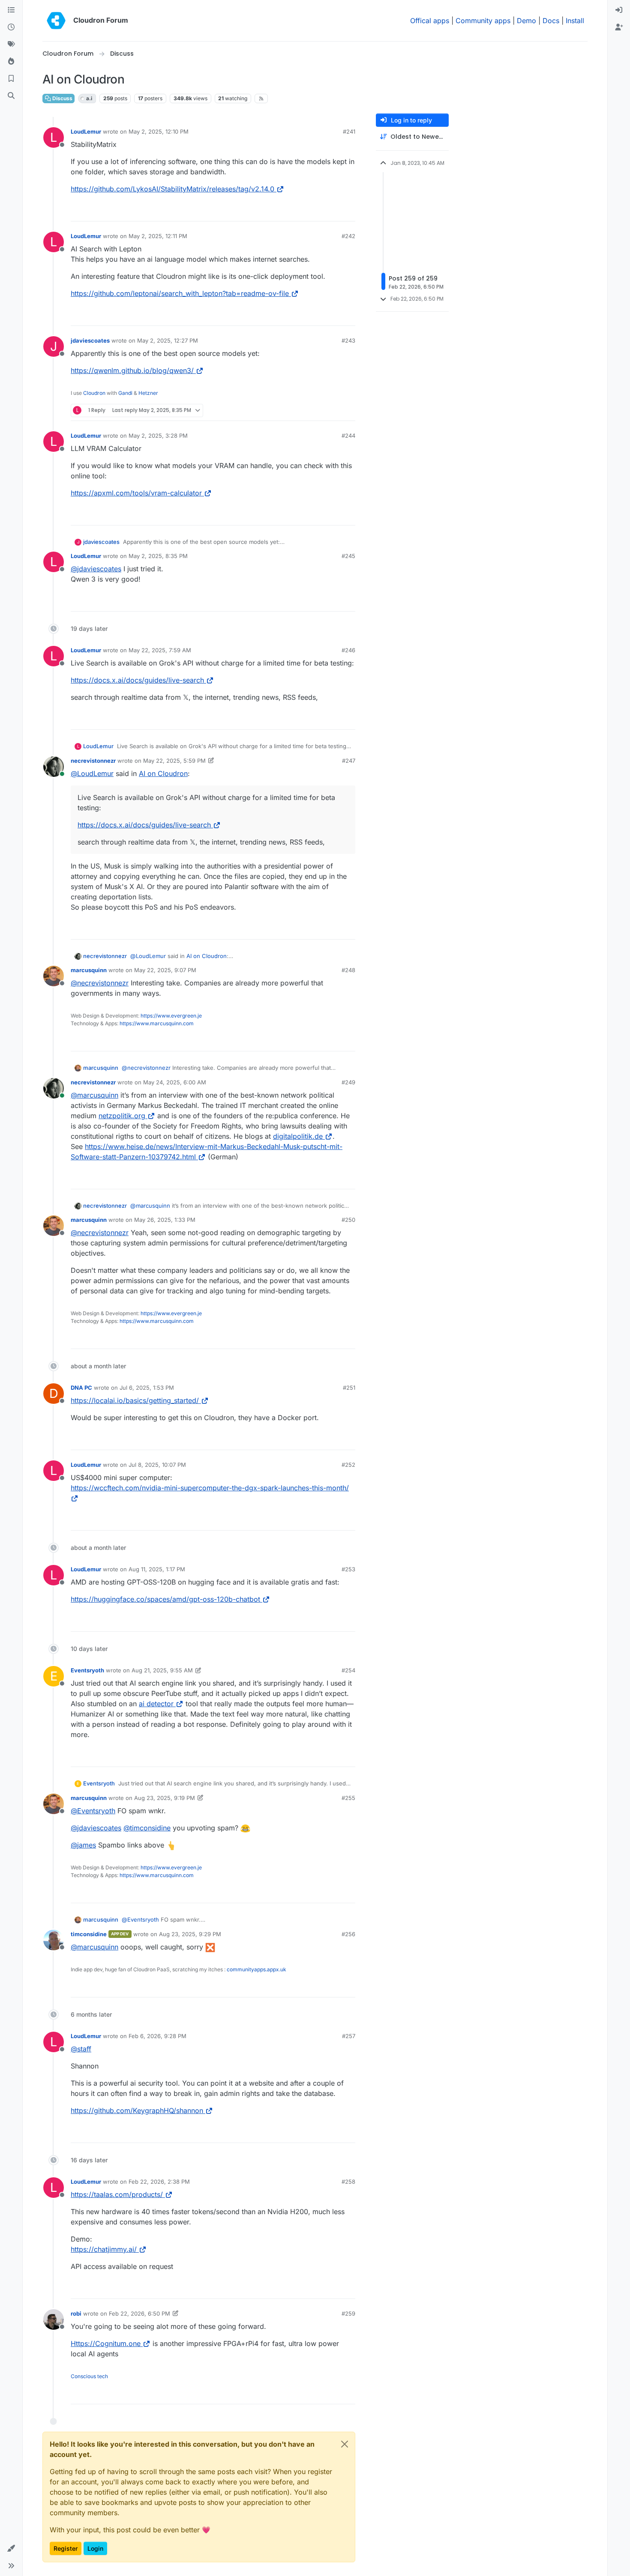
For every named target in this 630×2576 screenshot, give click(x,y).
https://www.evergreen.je (171, 1016)
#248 (348, 970)
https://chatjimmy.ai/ (104, 2249)
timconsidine (89, 1934)
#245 (348, 556)
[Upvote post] (335, 211)
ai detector (156, 1704)
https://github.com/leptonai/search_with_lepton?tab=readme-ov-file (180, 293)
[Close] (345, 2444)
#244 (348, 436)
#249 (348, 1082)
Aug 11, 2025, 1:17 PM (157, 1569)
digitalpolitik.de (298, 1136)
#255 (348, 1798)
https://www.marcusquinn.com (157, 1023)
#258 (348, 2182)
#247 (349, 761)
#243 (348, 340)
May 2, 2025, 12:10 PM (159, 131)
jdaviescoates (90, 340)
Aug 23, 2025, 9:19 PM (165, 1798)
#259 (348, 2313)
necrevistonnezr (93, 761)
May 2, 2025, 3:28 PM (158, 436)
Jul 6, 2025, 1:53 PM (147, 1388)
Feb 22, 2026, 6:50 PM (139, 2313)
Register (66, 2548)
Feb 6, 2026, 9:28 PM (157, 2036)
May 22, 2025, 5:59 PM (174, 761)
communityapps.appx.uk (256, 1969)
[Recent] (11, 27)
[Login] (619, 10)
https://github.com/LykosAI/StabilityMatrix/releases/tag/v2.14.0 (172, 189)
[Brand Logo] (56, 21)
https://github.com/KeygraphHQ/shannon (137, 2110)
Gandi (125, 393)
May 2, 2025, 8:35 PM (158, 556)
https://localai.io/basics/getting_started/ (135, 1400)
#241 (349, 131)
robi (76, 2313)
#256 (348, 1934)
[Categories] (11, 10)
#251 (349, 1388)
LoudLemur (86, 131)
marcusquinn (89, 970)
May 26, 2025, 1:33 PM (165, 1220)
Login (95, 2548)
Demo (526, 21)
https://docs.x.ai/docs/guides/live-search (137, 680)
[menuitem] (619, 10)
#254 (348, 1670)
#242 (348, 236)
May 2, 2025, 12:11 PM (158, 236)
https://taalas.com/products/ (117, 2194)
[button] (11, 2549)
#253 (348, 1569)
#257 (349, 2036)
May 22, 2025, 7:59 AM (160, 650)
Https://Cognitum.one (106, 2343)
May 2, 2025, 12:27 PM (168, 340)
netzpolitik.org (122, 1116)
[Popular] (11, 62)
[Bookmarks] (11, 79)
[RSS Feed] (261, 99)
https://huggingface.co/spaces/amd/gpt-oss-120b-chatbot (165, 1599)
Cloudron (94, 393)
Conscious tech (89, 2376)
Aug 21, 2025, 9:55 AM (162, 1670)
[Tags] (11, 45)
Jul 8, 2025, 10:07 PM (157, 1465)
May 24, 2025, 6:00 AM (175, 1082)
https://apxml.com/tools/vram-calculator (136, 493)
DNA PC (81, 1388)
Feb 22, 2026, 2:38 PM (159, 2182)
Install (575, 21)
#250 (348, 1220)
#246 (348, 650)
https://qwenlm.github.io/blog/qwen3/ (132, 370)
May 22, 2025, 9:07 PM (165, 970)
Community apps (483, 21)
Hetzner (148, 393)
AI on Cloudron (163, 773)
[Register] (619, 27)
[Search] (11, 96)
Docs (551, 21)
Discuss (62, 98)
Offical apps (430, 21)
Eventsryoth (87, 1670)
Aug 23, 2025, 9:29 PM (190, 1934)
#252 (348, 1465)
